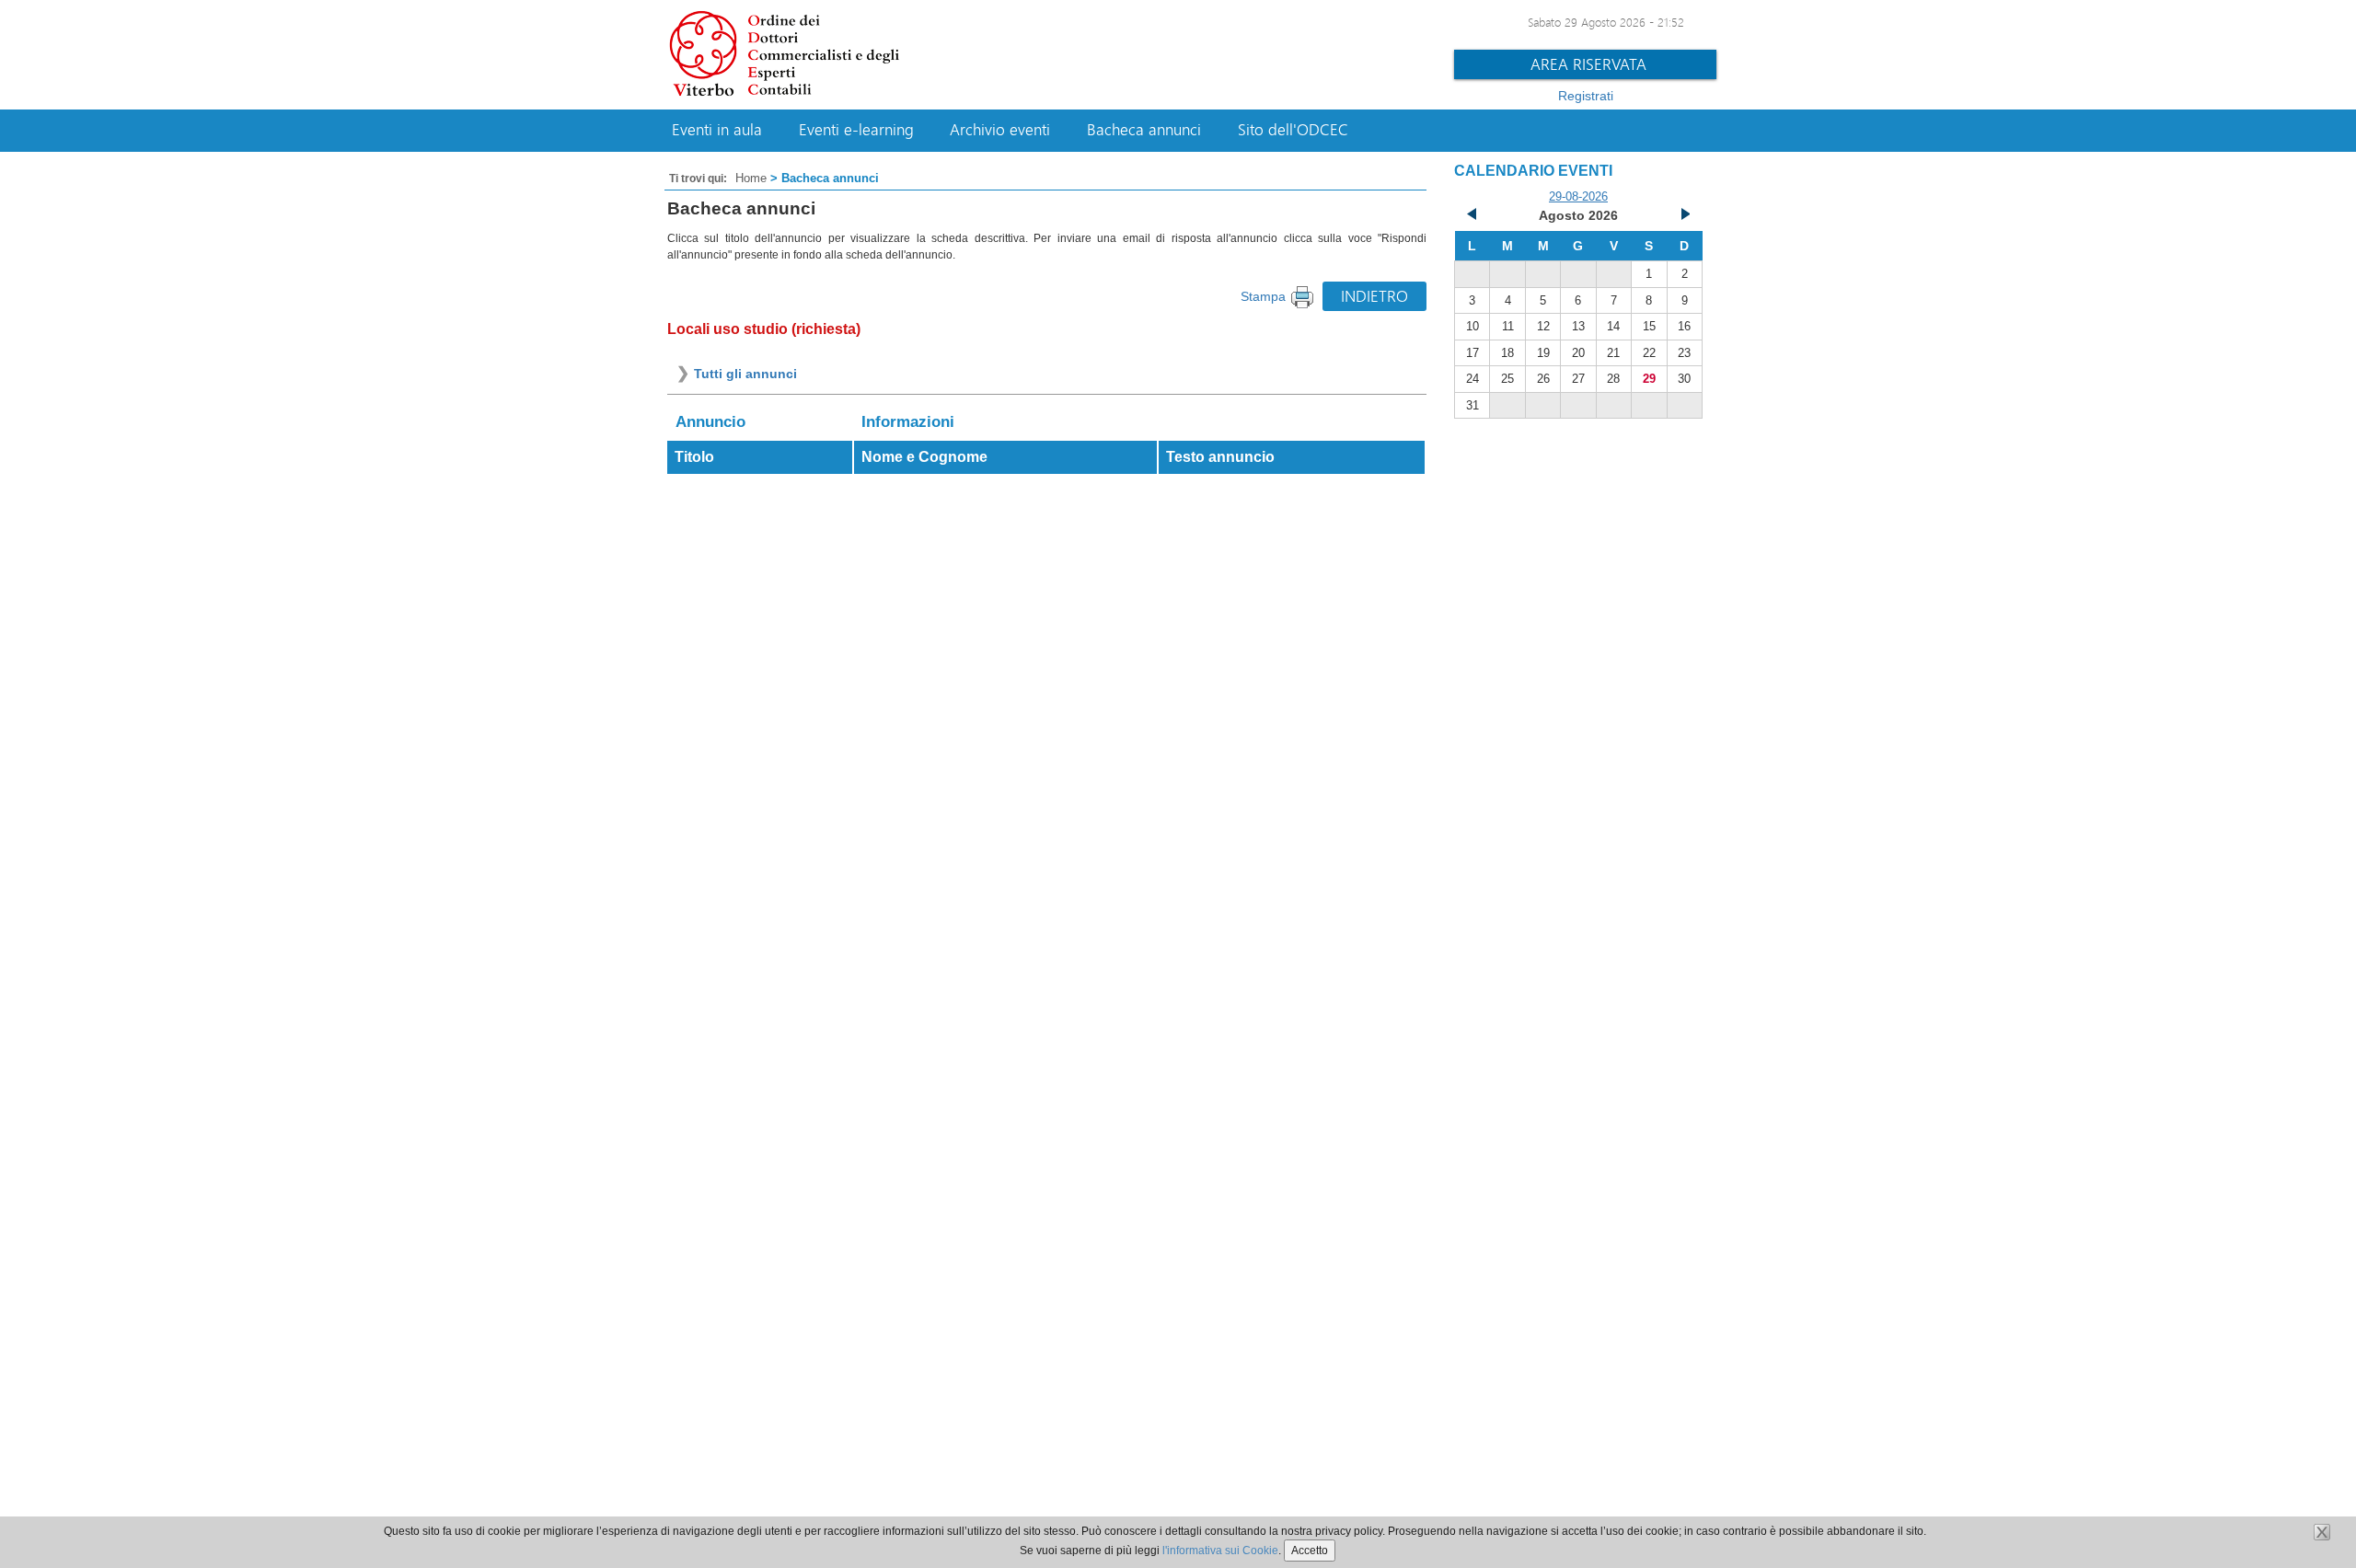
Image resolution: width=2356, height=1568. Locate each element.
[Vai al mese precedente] (1472, 216)
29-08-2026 (1578, 196)
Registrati (1586, 96)
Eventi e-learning (856, 130)
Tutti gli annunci (745, 374)
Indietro (1374, 296)
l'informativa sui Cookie (1220, 1551)
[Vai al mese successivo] (1684, 216)
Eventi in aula (717, 130)
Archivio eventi (1000, 130)
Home (751, 178)
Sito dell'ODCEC (1293, 130)
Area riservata (1588, 64)
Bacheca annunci (1144, 130)
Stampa (1263, 296)
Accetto (1310, 1551)
